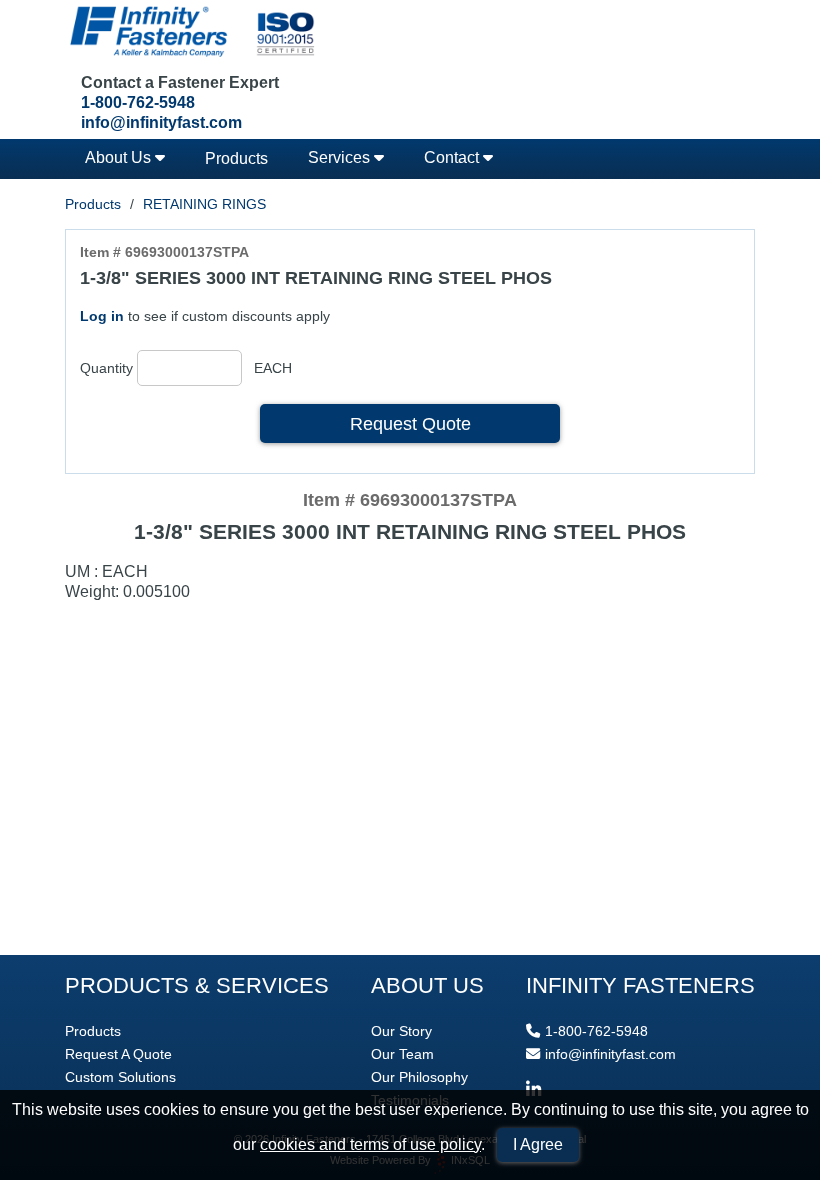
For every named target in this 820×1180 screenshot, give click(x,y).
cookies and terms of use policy (370, 1144)
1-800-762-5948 (138, 102)
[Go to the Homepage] (190, 33)
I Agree (538, 1144)
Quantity (106, 368)
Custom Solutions (120, 1077)
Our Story (401, 1031)
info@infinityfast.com (161, 122)
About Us (120, 157)
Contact (453, 157)
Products (236, 158)
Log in (102, 316)
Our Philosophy (419, 1077)
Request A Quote (118, 1054)
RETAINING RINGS (204, 204)
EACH (273, 368)
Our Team (402, 1054)
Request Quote (410, 423)
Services (341, 157)
